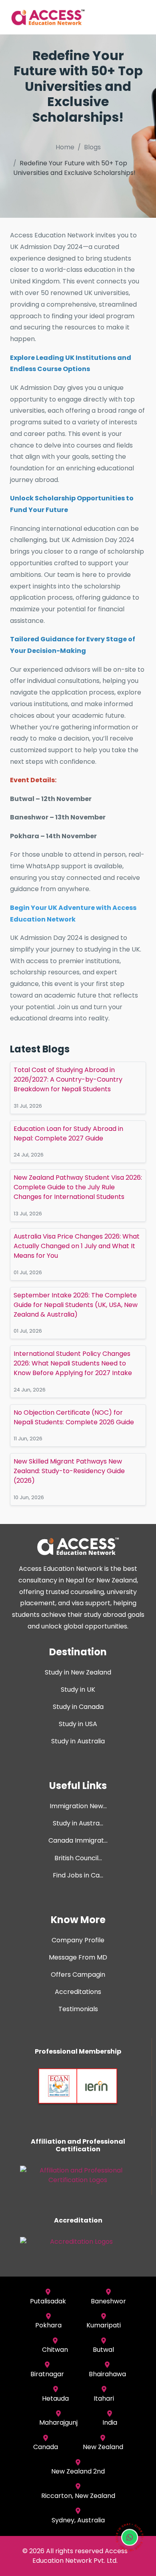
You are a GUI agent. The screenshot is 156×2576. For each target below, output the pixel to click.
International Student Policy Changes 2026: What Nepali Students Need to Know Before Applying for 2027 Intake (73, 1363)
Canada (46, 2447)
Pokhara (48, 2325)
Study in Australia (78, 1741)
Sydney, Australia (78, 2520)
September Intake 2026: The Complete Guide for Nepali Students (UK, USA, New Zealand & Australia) (76, 1305)
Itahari (104, 2398)
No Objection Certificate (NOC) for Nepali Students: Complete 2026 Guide (74, 1417)
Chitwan (55, 2350)
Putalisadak (48, 2301)
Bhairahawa (107, 2374)
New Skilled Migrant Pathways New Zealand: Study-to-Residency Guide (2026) (69, 1471)
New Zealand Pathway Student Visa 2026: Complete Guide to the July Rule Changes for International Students (78, 1187)
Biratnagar (47, 2374)
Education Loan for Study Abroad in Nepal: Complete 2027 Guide (68, 1133)
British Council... (78, 1858)
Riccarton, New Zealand (78, 2496)
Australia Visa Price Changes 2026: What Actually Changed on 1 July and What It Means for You (77, 1246)
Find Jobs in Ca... (78, 1875)
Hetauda (55, 2398)
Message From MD (78, 1957)
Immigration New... (78, 1806)
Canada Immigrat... (78, 1840)
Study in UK (78, 1690)
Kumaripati (104, 2325)
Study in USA (78, 1724)
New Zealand (103, 2447)
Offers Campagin (78, 1975)
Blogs (92, 147)
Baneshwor (108, 2301)
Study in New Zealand (78, 1672)
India (110, 2422)
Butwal (103, 2350)
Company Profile (78, 1940)
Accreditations (78, 1992)
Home (65, 147)
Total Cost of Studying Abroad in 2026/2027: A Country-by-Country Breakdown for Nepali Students (68, 1079)
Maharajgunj (58, 2422)
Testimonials (78, 2009)
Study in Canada (78, 1707)
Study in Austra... (78, 1823)
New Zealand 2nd (78, 2471)
